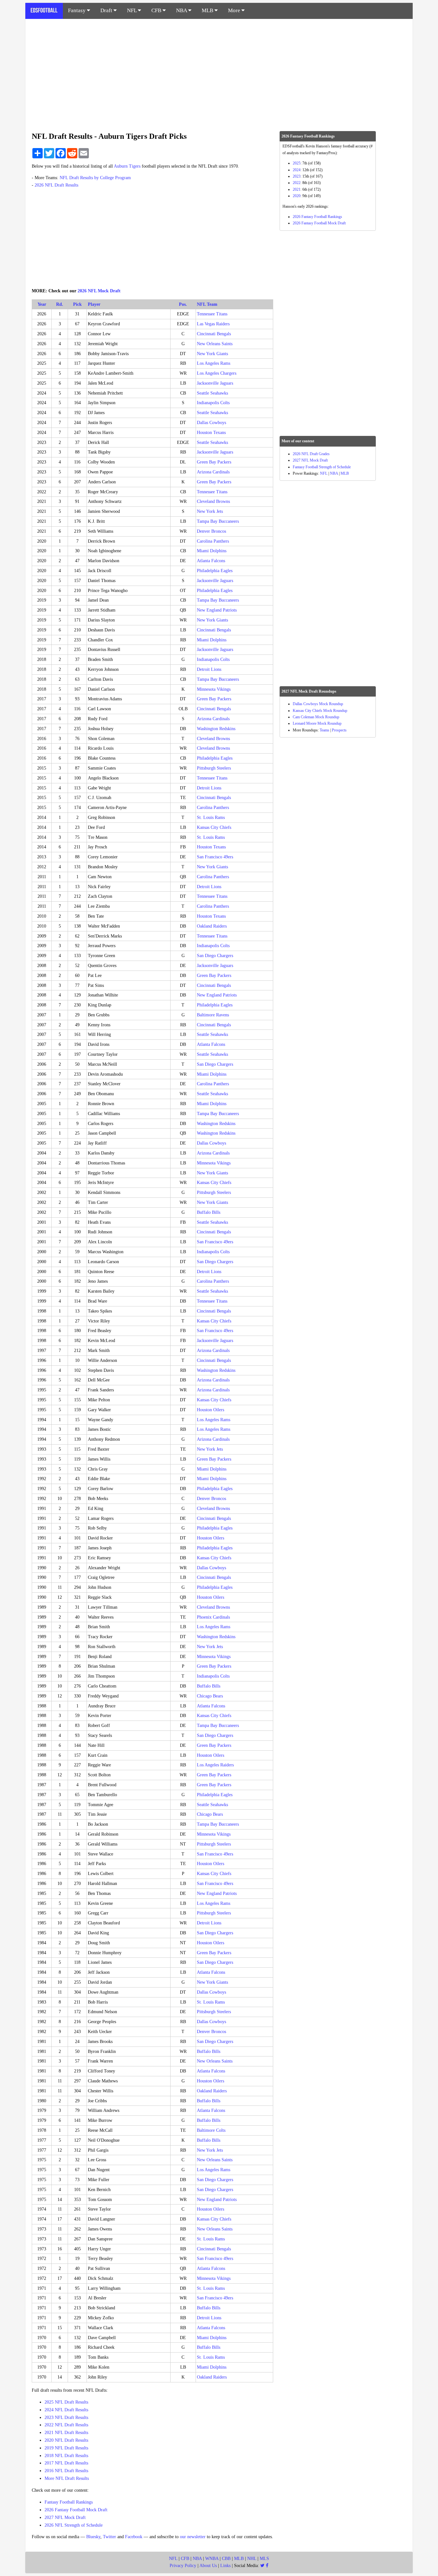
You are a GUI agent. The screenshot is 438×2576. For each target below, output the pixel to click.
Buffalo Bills (209, 1212)
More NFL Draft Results (67, 2478)
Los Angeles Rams (214, 363)
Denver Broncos (211, 531)
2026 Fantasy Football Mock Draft (76, 2510)
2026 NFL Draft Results (56, 185)
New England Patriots (217, 610)
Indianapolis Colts (213, 403)
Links (225, 2566)
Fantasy (77, 10)
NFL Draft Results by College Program (95, 178)
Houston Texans (211, 433)
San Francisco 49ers (215, 857)
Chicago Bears (210, 1696)
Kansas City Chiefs (214, 827)
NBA (182, 10)
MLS (264, 2559)
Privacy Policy (183, 2566)
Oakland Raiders (212, 926)
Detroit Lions (209, 669)
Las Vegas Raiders (213, 324)
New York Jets (210, 511)
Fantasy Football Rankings (69, 2502)
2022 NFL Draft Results (66, 2425)
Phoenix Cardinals (213, 1617)
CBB (226, 2559)
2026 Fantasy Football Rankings (317, 217)
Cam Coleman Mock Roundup (316, 717)
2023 (297, 176)
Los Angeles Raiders (215, 1765)
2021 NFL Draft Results (66, 2433)
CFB (157, 10)
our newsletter (193, 2537)
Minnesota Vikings (214, 689)
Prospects (339, 730)
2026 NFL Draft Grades (311, 454)
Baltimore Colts (211, 2130)
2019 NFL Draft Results (66, 2448)
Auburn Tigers (127, 166)
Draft (107, 10)
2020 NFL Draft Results (66, 2440)
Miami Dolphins (212, 551)
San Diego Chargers (215, 956)
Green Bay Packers (214, 462)
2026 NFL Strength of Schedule (74, 2525)
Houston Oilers (211, 1410)
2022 (297, 183)
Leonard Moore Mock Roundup (317, 723)
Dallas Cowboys (211, 423)
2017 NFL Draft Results (66, 2463)
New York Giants (212, 354)
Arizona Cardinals (213, 472)
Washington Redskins (216, 729)
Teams (324, 730)
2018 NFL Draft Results (66, 2456)
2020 (297, 196)
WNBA (212, 2559)
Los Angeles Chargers (217, 373)
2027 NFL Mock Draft (65, 2518)
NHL (252, 2559)
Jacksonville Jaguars (215, 383)
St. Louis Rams (211, 817)
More (235, 10)
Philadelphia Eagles (215, 571)
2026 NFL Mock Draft (99, 291)
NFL (132, 10)
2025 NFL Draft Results (66, 2402)
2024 (297, 170)
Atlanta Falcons (211, 561)
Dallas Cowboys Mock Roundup (318, 704)
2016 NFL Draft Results (66, 2471)
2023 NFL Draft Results (66, 2418)
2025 (297, 163)
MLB (208, 10)
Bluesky (93, 2537)
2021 (297, 189)
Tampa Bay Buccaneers (218, 521)
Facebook (134, 2537)
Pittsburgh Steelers (214, 768)
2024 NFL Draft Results (66, 2410)
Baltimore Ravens (213, 1015)
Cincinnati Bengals (214, 334)
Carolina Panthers (213, 541)
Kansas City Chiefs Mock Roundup (320, 711)
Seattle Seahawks (212, 393)
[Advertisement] (219, 72)
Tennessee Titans (212, 314)
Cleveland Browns (213, 501)
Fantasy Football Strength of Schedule (322, 467)
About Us (208, 2566)
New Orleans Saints (215, 344)
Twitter (109, 2537)
